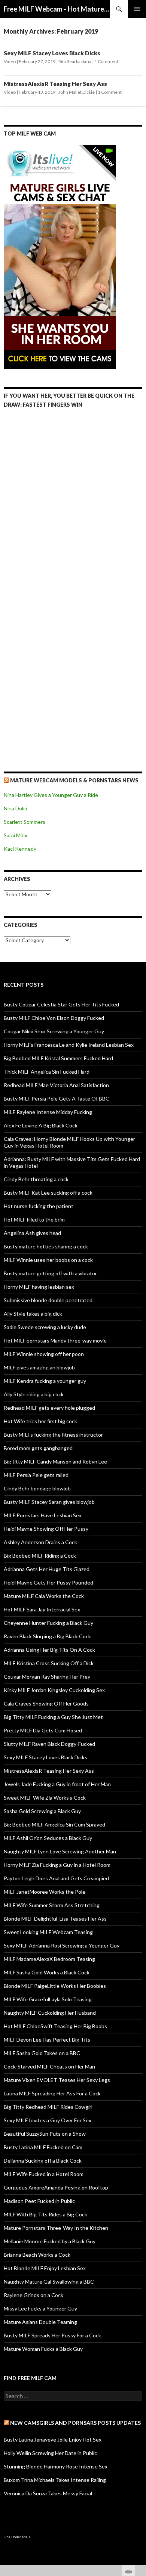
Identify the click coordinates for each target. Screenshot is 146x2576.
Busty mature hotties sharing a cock (46, 1246)
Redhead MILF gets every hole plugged (49, 1408)
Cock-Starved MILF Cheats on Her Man (49, 2066)
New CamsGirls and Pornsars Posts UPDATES (75, 2423)
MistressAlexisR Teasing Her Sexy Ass (55, 84)
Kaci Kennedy (20, 849)
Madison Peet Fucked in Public (39, 2201)
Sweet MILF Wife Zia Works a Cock (45, 1798)
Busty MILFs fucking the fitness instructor (53, 1435)
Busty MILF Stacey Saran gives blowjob (49, 1502)
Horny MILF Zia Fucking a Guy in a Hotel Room (57, 1865)
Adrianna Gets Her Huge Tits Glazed (47, 1569)
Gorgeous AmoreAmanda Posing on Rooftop (56, 2187)
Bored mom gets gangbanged (38, 1448)
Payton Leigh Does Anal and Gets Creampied (56, 1878)
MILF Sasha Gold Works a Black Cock (47, 1972)
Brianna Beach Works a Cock (37, 2255)
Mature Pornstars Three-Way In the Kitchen (56, 2228)
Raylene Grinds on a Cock (34, 2295)
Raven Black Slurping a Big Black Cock (47, 1636)
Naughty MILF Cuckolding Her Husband (50, 2013)
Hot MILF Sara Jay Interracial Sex (42, 1609)
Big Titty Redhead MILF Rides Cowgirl (48, 2107)
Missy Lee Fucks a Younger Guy (40, 2308)
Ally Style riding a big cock (34, 1394)
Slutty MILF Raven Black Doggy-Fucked (49, 1744)
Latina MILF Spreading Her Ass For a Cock (52, 2093)
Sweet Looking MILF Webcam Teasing (48, 1932)
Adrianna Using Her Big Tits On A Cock (49, 1650)
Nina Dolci (15, 808)
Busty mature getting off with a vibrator (50, 1273)
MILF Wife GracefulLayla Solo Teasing (48, 1999)
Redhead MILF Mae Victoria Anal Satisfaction (56, 1085)
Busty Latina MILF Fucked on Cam (43, 2147)
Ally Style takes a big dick (33, 1314)
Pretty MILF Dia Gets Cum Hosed (43, 1730)
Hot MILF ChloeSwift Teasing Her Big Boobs (55, 2026)
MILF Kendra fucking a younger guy (45, 1381)
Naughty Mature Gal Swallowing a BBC (49, 2282)
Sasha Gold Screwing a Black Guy (42, 1811)
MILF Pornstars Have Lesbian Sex (43, 1515)
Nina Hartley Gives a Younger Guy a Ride (51, 795)
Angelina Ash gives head (32, 1233)
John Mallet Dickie (77, 92)
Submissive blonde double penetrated (48, 1300)
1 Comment (106, 61)
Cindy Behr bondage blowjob (37, 1488)
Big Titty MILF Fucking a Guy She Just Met (53, 1717)
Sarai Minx (16, 835)
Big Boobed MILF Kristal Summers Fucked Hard (58, 1058)
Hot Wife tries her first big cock (40, 1421)
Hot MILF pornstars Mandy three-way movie (55, 1340)
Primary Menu (137, 9)
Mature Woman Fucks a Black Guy (43, 2349)
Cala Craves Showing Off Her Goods (46, 1703)
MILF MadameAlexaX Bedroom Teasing (49, 1959)
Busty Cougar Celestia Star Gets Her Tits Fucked (61, 1004)
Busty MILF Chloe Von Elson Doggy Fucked (54, 1018)
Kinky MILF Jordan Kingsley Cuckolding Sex (54, 1690)
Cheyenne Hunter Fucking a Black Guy (48, 1623)
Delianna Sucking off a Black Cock (43, 2161)
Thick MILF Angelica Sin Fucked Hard (47, 1072)
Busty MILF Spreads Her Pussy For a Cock (52, 2335)
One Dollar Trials (17, 2537)
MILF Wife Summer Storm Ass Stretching (52, 1905)
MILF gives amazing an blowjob (39, 1367)
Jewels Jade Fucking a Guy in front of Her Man (57, 1784)
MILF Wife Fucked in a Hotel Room (44, 2174)
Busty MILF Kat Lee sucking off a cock (48, 1193)
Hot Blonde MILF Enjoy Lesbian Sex (45, 2268)
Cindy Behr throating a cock (36, 1179)
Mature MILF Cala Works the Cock (44, 1596)
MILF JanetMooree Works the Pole (45, 1892)
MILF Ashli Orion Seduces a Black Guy (48, 1838)
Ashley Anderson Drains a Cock (40, 1542)
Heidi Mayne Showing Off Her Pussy (46, 1529)
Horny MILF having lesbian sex (39, 1287)
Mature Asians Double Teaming (40, 2322)
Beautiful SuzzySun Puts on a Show (45, 2134)
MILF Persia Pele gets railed (36, 1475)
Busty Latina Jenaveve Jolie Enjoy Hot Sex (53, 2440)
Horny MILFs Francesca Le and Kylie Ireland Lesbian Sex (69, 1045)
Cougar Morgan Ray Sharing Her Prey (47, 1677)
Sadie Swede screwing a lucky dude (45, 1327)
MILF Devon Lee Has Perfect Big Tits (47, 2040)
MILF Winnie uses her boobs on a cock (48, 1260)
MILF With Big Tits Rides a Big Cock (45, 2214)
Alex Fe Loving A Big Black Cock (41, 1125)
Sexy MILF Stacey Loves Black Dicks (52, 53)
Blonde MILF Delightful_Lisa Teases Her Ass (55, 1919)
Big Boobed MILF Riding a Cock (40, 1556)
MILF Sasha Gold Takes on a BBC (42, 2053)
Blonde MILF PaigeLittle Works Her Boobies (55, 1986)
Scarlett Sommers (25, 822)
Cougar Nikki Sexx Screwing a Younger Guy (54, 1031)
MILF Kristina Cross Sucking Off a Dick (49, 1663)
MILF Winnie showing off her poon (44, 1354)
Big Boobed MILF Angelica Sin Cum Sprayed (54, 1824)
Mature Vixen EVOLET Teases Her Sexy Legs (57, 2080)
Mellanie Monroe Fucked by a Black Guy (50, 2241)
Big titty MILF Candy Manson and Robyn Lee (55, 1461)
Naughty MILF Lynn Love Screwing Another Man (60, 1851)
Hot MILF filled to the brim (34, 1219)
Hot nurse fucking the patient (39, 1206)
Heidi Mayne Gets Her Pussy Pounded (48, 1582)
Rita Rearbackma (75, 61)
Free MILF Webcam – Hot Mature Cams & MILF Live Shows (57, 9)
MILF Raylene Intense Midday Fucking (48, 1112)
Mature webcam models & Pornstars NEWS (74, 780)
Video (10, 61)
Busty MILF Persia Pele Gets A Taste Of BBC (57, 1098)
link (139, 2459)
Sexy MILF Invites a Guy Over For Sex (48, 2120)
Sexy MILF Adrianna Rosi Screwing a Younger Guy (62, 1945)
